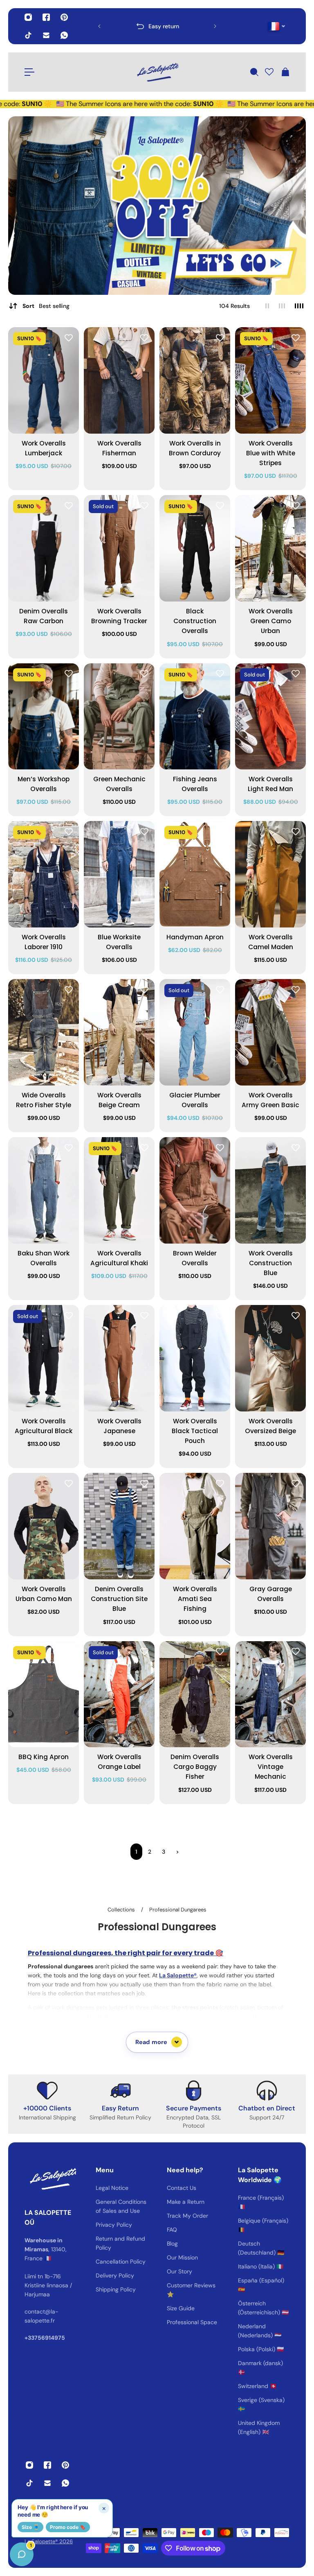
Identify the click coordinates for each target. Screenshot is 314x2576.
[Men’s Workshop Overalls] (44, 717)
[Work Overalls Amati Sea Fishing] (195, 1526)
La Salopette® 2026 (49, 2541)
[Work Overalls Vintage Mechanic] (270, 1694)
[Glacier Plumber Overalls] (195, 1032)
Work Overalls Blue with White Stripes (271, 453)
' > (115, 26)
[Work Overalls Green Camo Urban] (270, 548)
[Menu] (29, 72)
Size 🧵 (30, 2527)
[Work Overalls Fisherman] (119, 380)
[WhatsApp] (64, 35)
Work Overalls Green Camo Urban (271, 621)
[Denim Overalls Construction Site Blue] (119, 1526)
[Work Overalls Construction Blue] (270, 1190)
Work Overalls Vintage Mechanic (271, 1767)
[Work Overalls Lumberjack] (44, 380)
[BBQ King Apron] (44, 1694)
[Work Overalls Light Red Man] (270, 717)
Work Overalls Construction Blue (271, 1263)
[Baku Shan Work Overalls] (44, 1190)
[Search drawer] (254, 72)
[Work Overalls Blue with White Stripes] (270, 380)
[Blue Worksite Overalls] (119, 874)
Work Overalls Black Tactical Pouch (195, 1431)
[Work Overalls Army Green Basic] (270, 1032)
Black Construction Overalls (195, 621)
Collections (122, 1910)
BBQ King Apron (44, 1757)
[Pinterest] (64, 17)
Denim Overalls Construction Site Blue (119, 1599)
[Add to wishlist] (69, 337)
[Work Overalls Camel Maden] (270, 874)
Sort (46, 306)
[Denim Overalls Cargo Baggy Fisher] (195, 1694)
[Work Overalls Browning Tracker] (119, 548)
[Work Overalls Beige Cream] (119, 1032)
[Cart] (285, 72)
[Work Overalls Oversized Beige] (270, 1358)
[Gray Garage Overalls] (270, 1526)
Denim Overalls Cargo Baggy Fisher (195, 1767)
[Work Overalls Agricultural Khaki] (119, 1190)
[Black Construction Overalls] (195, 548)
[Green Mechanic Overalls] (119, 717)
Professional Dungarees (178, 1910)
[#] (157, 206)
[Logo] (157, 72)
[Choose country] (277, 26)
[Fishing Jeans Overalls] (195, 717)
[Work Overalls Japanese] (119, 1358)
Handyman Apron (195, 937)
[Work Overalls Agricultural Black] (44, 1358)
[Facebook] (46, 17)
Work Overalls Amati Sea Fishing (195, 1599)
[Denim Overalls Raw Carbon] (44, 548)
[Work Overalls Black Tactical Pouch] (195, 1358)
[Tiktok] (28, 35)
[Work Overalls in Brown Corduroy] (195, 380)
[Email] (46, 35)
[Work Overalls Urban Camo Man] (44, 1526)
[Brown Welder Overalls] (195, 1190)
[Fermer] (129, 2367)
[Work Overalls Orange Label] (119, 1694)
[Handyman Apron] (195, 874)
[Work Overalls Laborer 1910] (44, 874)
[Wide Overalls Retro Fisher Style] (44, 1032)
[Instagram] (28, 17)
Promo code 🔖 (68, 2527)
